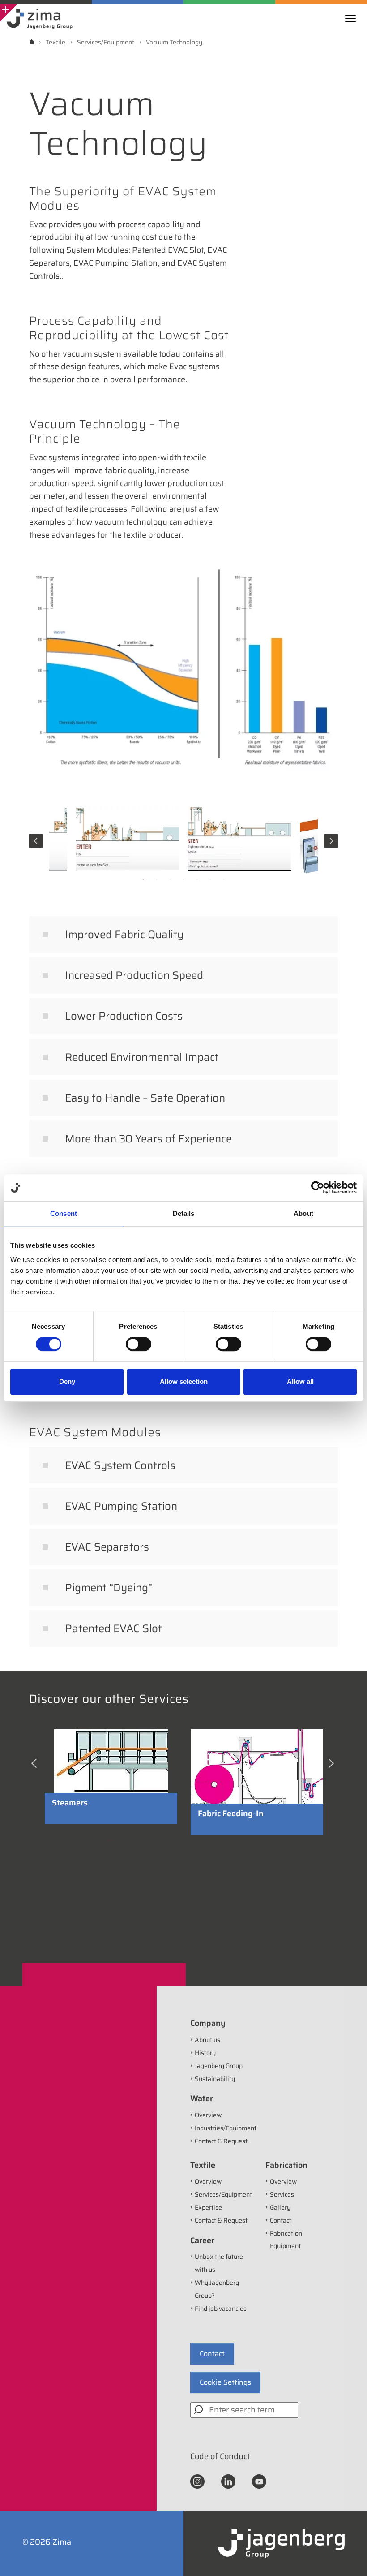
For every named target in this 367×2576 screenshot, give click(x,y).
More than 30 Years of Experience (148, 1139)
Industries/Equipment (226, 2128)
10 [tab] (230, 1840)
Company (208, 2023)
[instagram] (197, 2481)
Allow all (300, 1381)
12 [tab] (257, 1840)
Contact (281, 2220)
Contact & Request (221, 2141)
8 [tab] (204, 1840)
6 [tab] (210, 879)
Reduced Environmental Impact (142, 1057)
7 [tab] (224, 879)
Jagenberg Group (219, 2066)
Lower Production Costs (124, 1016)
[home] (32, 42)
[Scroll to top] (348, 2557)
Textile (203, 2165)
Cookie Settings (225, 2382)
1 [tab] (143, 879)
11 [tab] (244, 1840)
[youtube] (259, 2481)
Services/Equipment (223, 2194)
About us (207, 2040)
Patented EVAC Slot (113, 1628)
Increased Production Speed (134, 975)
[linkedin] (228, 2481)
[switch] (139, 1344)
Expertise (208, 2207)
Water (202, 2098)
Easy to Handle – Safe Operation (145, 1098)
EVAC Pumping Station (121, 1506)
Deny (67, 1381)
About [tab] (303, 1213)
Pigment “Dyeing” (109, 1588)
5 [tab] (197, 879)
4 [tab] (183, 879)
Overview (208, 2115)
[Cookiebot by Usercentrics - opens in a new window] (318, 1188)
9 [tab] (217, 1840)
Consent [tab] (64, 1213)
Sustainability (215, 2079)
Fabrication (286, 2165)
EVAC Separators (107, 1547)
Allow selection (184, 1381)
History (205, 2053)
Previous (36, 841)
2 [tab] (157, 879)
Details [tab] (184, 1213)
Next (331, 841)
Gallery (280, 2207)
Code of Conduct (220, 2456)
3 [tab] (170, 879)
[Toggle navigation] (353, 18)
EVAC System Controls (120, 1465)
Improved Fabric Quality (124, 935)
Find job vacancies (221, 2309)
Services (282, 2194)
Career (202, 2240)
